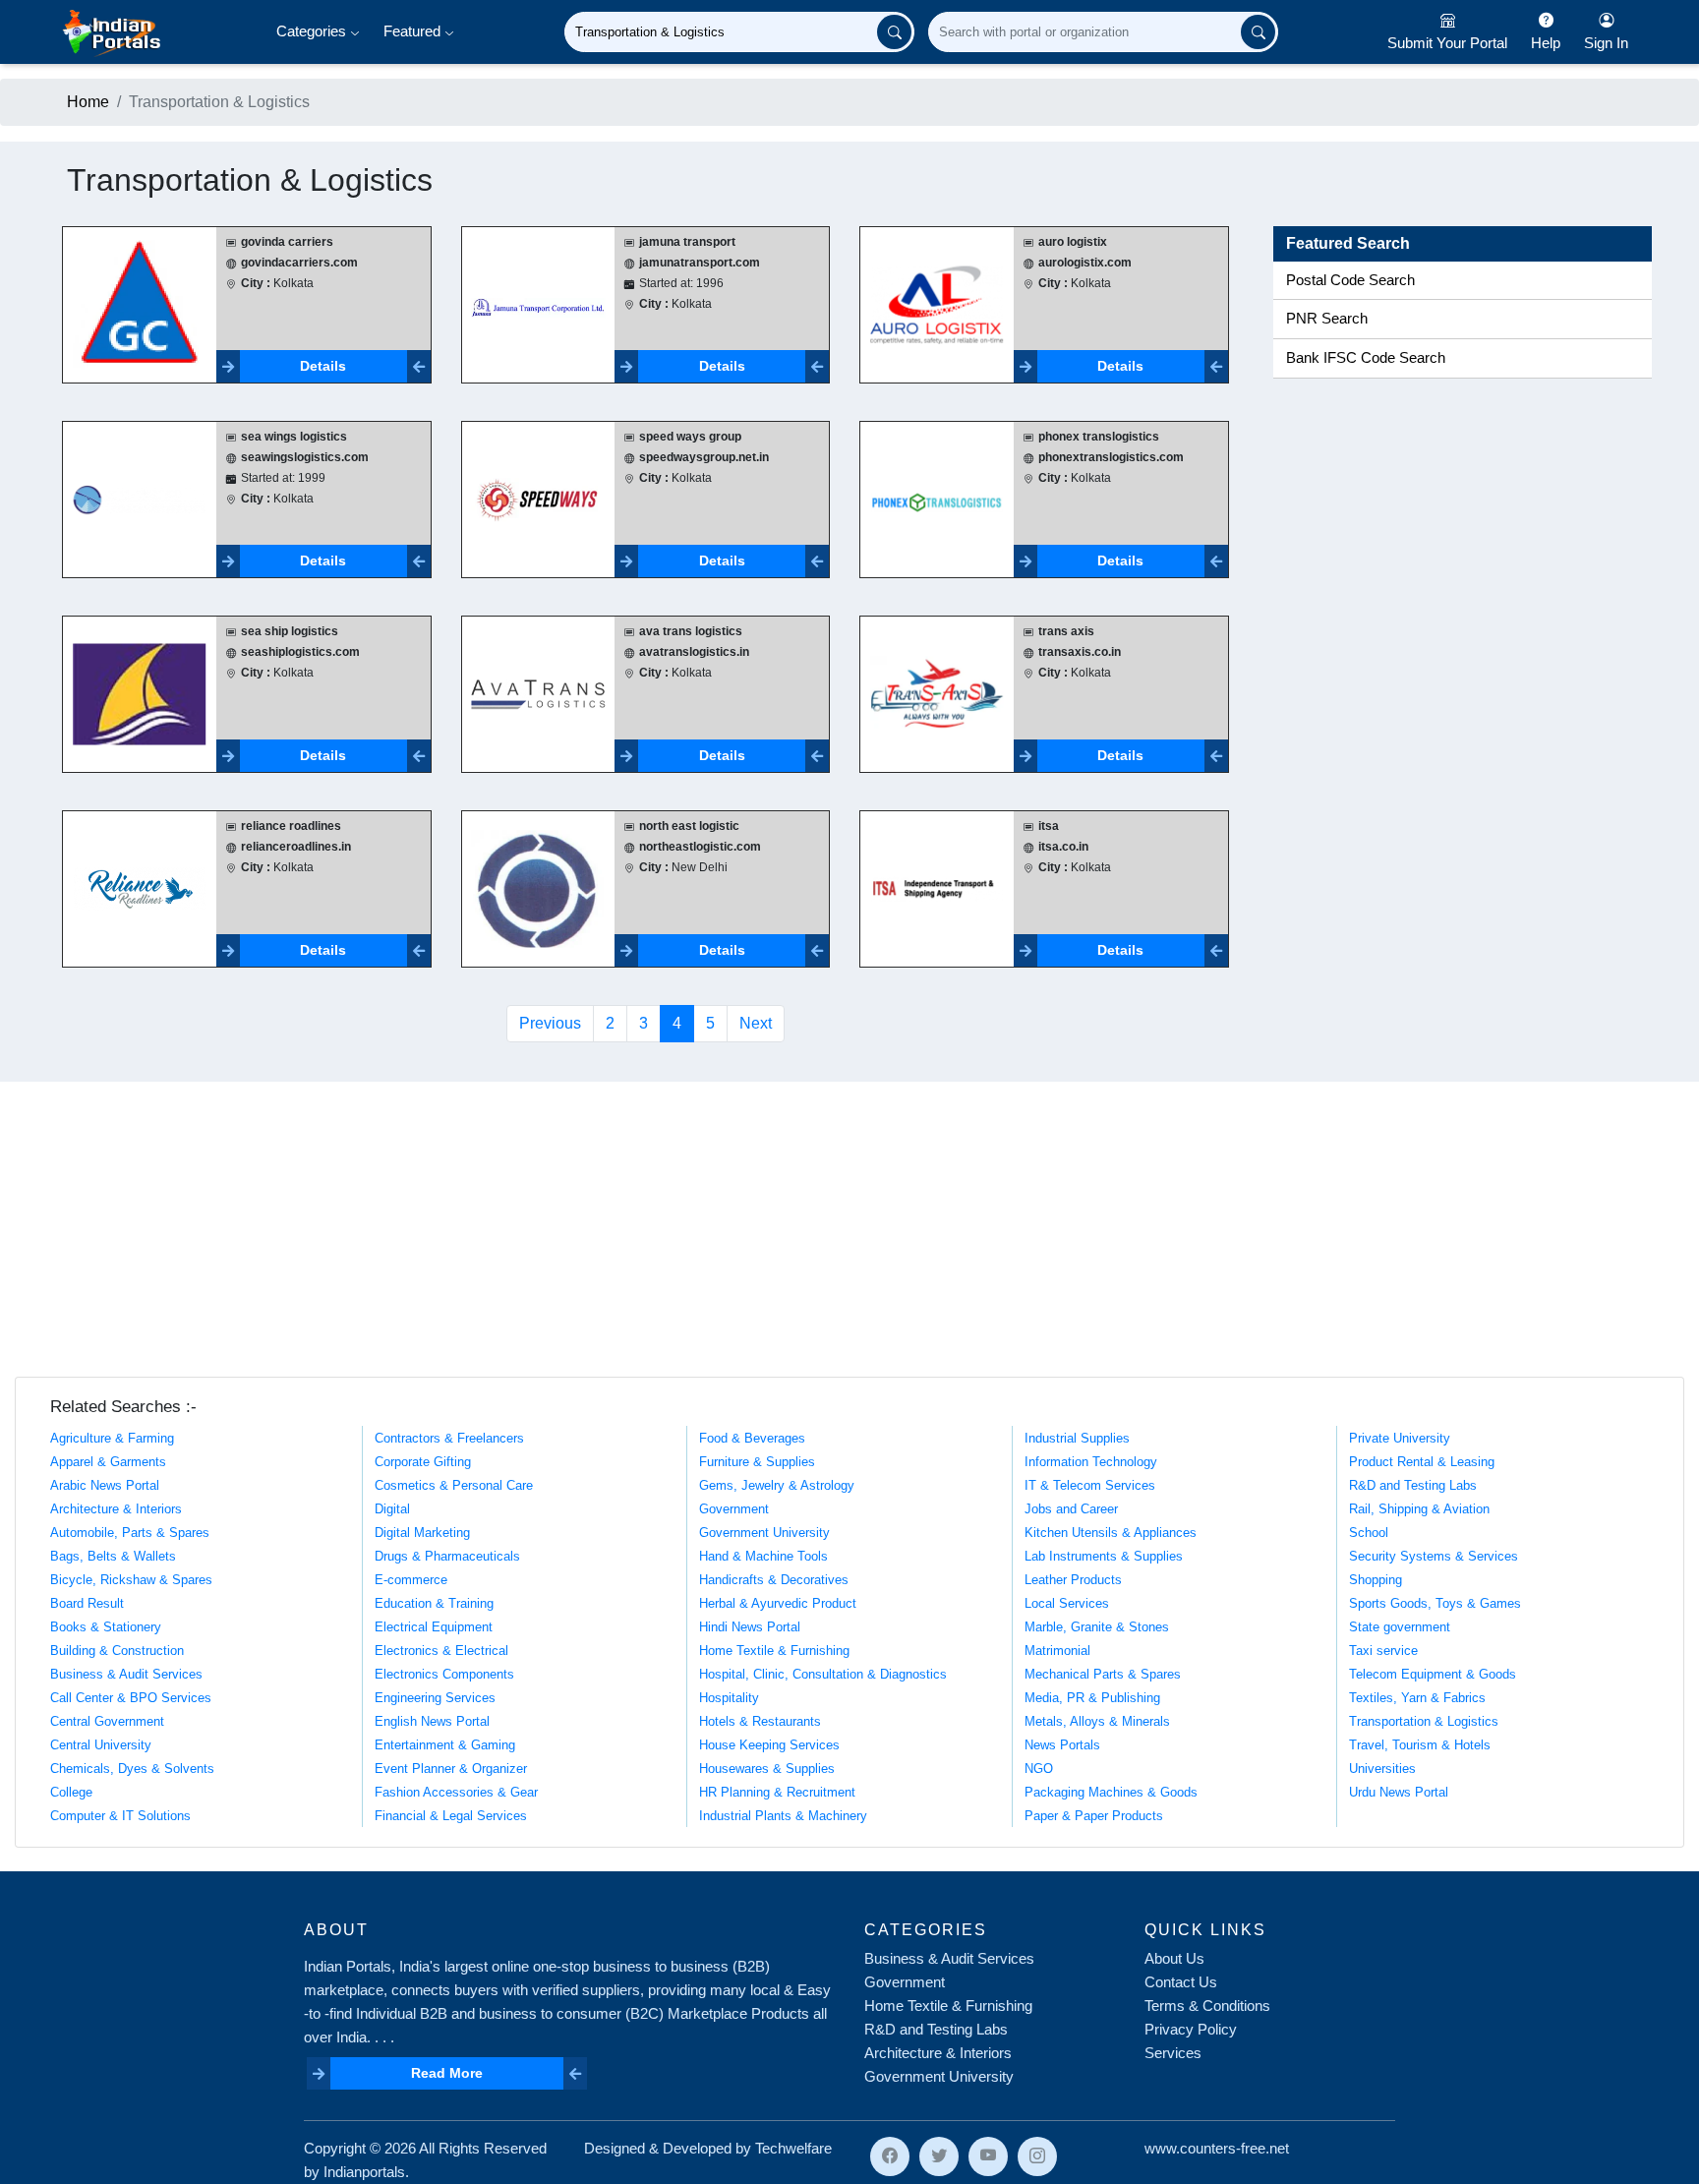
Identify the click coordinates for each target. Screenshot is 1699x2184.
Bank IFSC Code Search (1366, 358)
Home (88, 102)
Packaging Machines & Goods (1111, 1792)
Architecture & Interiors (116, 1509)
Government (734, 1509)
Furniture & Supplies (757, 1462)
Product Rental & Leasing (1422, 1462)
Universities (1382, 1769)
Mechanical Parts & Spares (1103, 1674)
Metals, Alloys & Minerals (1097, 1721)
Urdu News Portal (1399, 1792)
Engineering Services (435, 1698)
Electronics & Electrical (441, 1651)
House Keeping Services (769, 1745)
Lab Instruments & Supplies (1104, 1556)
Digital (392, 1509)
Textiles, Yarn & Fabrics (1417, 1698)
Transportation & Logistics (1424, 1721)
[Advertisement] (849, 1229)
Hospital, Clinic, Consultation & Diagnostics (823, 1674)
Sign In (1606, 43)
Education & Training (434, 1603)
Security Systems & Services (1434, 1556)
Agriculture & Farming (112, 1438)
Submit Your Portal (1447, 43)
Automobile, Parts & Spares (130, 1533)
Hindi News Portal (750, 1627)
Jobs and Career (1071, 1509)
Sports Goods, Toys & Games (1435, 1603)
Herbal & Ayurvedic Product (778, 1603)
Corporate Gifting (423, 1462)
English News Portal (432, 1721)
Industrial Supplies (1077, 1438)
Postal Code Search (1350, 280)
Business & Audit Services (126, 1674)
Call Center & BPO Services (131, 1698)
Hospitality (729, 1698)
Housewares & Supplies (767, 1769)
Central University (101, 1745)
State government (1400, 1627)
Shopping (1376, 1580)
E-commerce (411, 1580)
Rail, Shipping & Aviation (1419, 1509)
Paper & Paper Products (1094, 1816)
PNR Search (1327, 319)
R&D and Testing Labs (1413, 1485)
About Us (1174, 1958)
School (1369, 1533)
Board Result (87, 1603)
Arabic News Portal (105, 1485)
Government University (764, 1533)
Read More (447, 2073)
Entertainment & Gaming (445, 1745)
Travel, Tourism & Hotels (1420, 1745)
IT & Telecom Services (1090, 1485)
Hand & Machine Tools (763, 1556)
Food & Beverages (752, 1438)
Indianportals (364, 2172)
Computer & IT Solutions (120, 1816)
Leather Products (1073, 1580)
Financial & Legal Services (451, 1816)
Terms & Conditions (1207, 2006)
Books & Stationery (106, 1627)
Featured (414, 31)
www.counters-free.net (1217, 2148)
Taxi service (1383, 1651)
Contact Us (1181, 1982)
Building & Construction (117, 1651)
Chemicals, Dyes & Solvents (132, 1769)
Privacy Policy (1191, 2029)
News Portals (1062, 1745)
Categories (313, 31)
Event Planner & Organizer (451, 1769)
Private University (1400, 1438)
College (71, 1792)
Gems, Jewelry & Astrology (777, 1485)
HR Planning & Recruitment (777, 1792)
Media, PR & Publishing (1092, 1698)
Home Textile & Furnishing (774, 1651)
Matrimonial (1057, 1651)
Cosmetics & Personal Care (454, 1485)
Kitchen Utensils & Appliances (1111, 1533)
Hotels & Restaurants (760, 1721)
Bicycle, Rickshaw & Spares (131, 1580)
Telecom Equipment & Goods (1433, 1674)
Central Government (107, 1721)
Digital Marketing (422, 1533)
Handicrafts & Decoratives (774, 1580)
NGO (1039, 1769)
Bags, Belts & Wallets (113, 1556)
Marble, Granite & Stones (1097, 1627)
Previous (550, 1023)
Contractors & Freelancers (449, 1438)
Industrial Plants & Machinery (783, 1816)
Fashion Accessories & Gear (456, 1792)
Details (323, 366)
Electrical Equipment (434, 1627)
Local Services (1067, 1603)
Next (756, 1023)
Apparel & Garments (108, 1462)
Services (1173, 2053)
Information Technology (1091, 1462)
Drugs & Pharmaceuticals (447, 1556)
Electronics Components (444, 1674)
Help (1546, 43)
